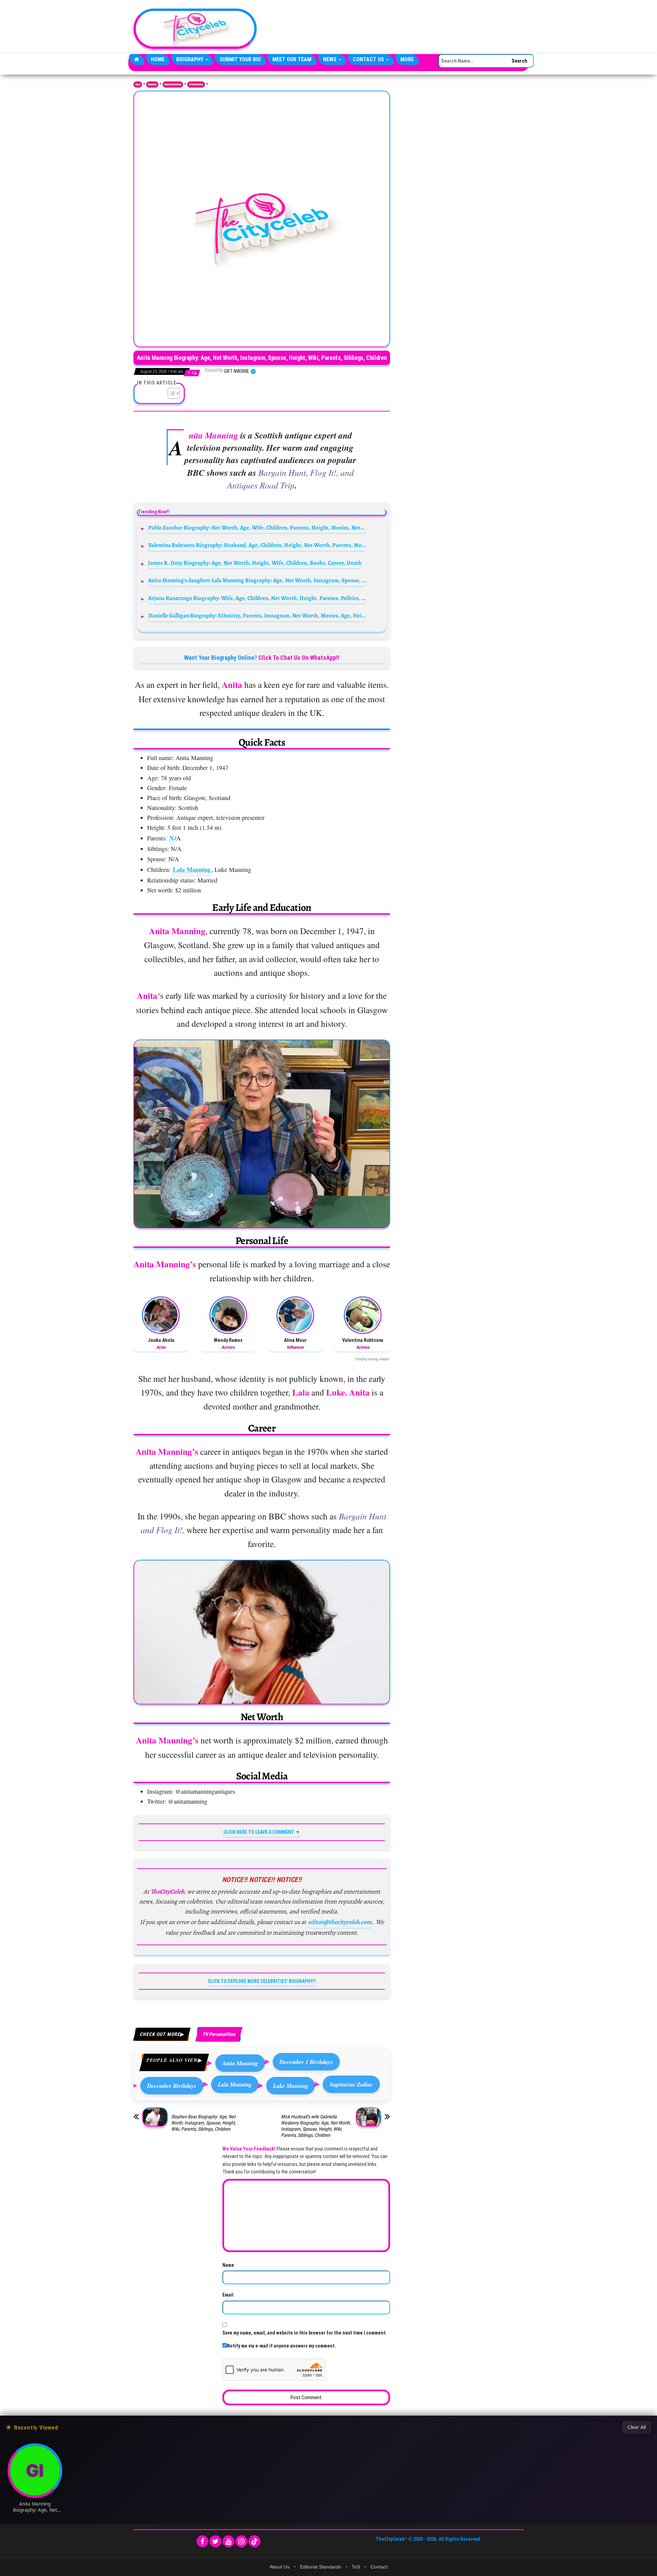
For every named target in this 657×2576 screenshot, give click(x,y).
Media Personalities (173, 84)
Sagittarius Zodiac (351, 2084)
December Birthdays (172, 2086)
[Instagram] (241, 2541)
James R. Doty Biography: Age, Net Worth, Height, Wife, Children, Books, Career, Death (255, 563)
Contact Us (369, 59)
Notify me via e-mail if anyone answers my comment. (281, 2346)
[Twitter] (215, 2541)
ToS (356, 2567)
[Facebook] (202, 2541)
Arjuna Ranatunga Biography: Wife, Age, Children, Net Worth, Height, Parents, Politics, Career (257, 598)
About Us (280, 2567)
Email (228, 2295)
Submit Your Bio (240, 59)
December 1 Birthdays (306, 2062)
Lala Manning (192, 869)
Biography (190, 59)
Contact (379, 2567)
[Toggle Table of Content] (170, 393)
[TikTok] (254, 2541)
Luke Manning (291, 2086)
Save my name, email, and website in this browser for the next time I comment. (305, 2333)
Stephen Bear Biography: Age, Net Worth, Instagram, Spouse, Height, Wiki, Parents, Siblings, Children (203, 2123)
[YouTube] (228, 2541)
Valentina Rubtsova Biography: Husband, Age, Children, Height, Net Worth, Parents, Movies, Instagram (257, 545)
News (330, 59)
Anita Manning (240, 2063)
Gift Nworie (237, 371)
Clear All (637, 2427)
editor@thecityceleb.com (340, 1922)
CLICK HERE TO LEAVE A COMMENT (259, 1832)
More (407, 59)
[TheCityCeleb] (137, 60)
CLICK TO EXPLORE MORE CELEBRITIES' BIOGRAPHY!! (262, 1981)
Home (158, 59)
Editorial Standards (321, 2567)
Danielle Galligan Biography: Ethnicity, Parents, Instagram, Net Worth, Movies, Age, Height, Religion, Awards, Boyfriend (257, 616)
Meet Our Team (292, 59)
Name (228, 2265)
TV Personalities (196, 84)
